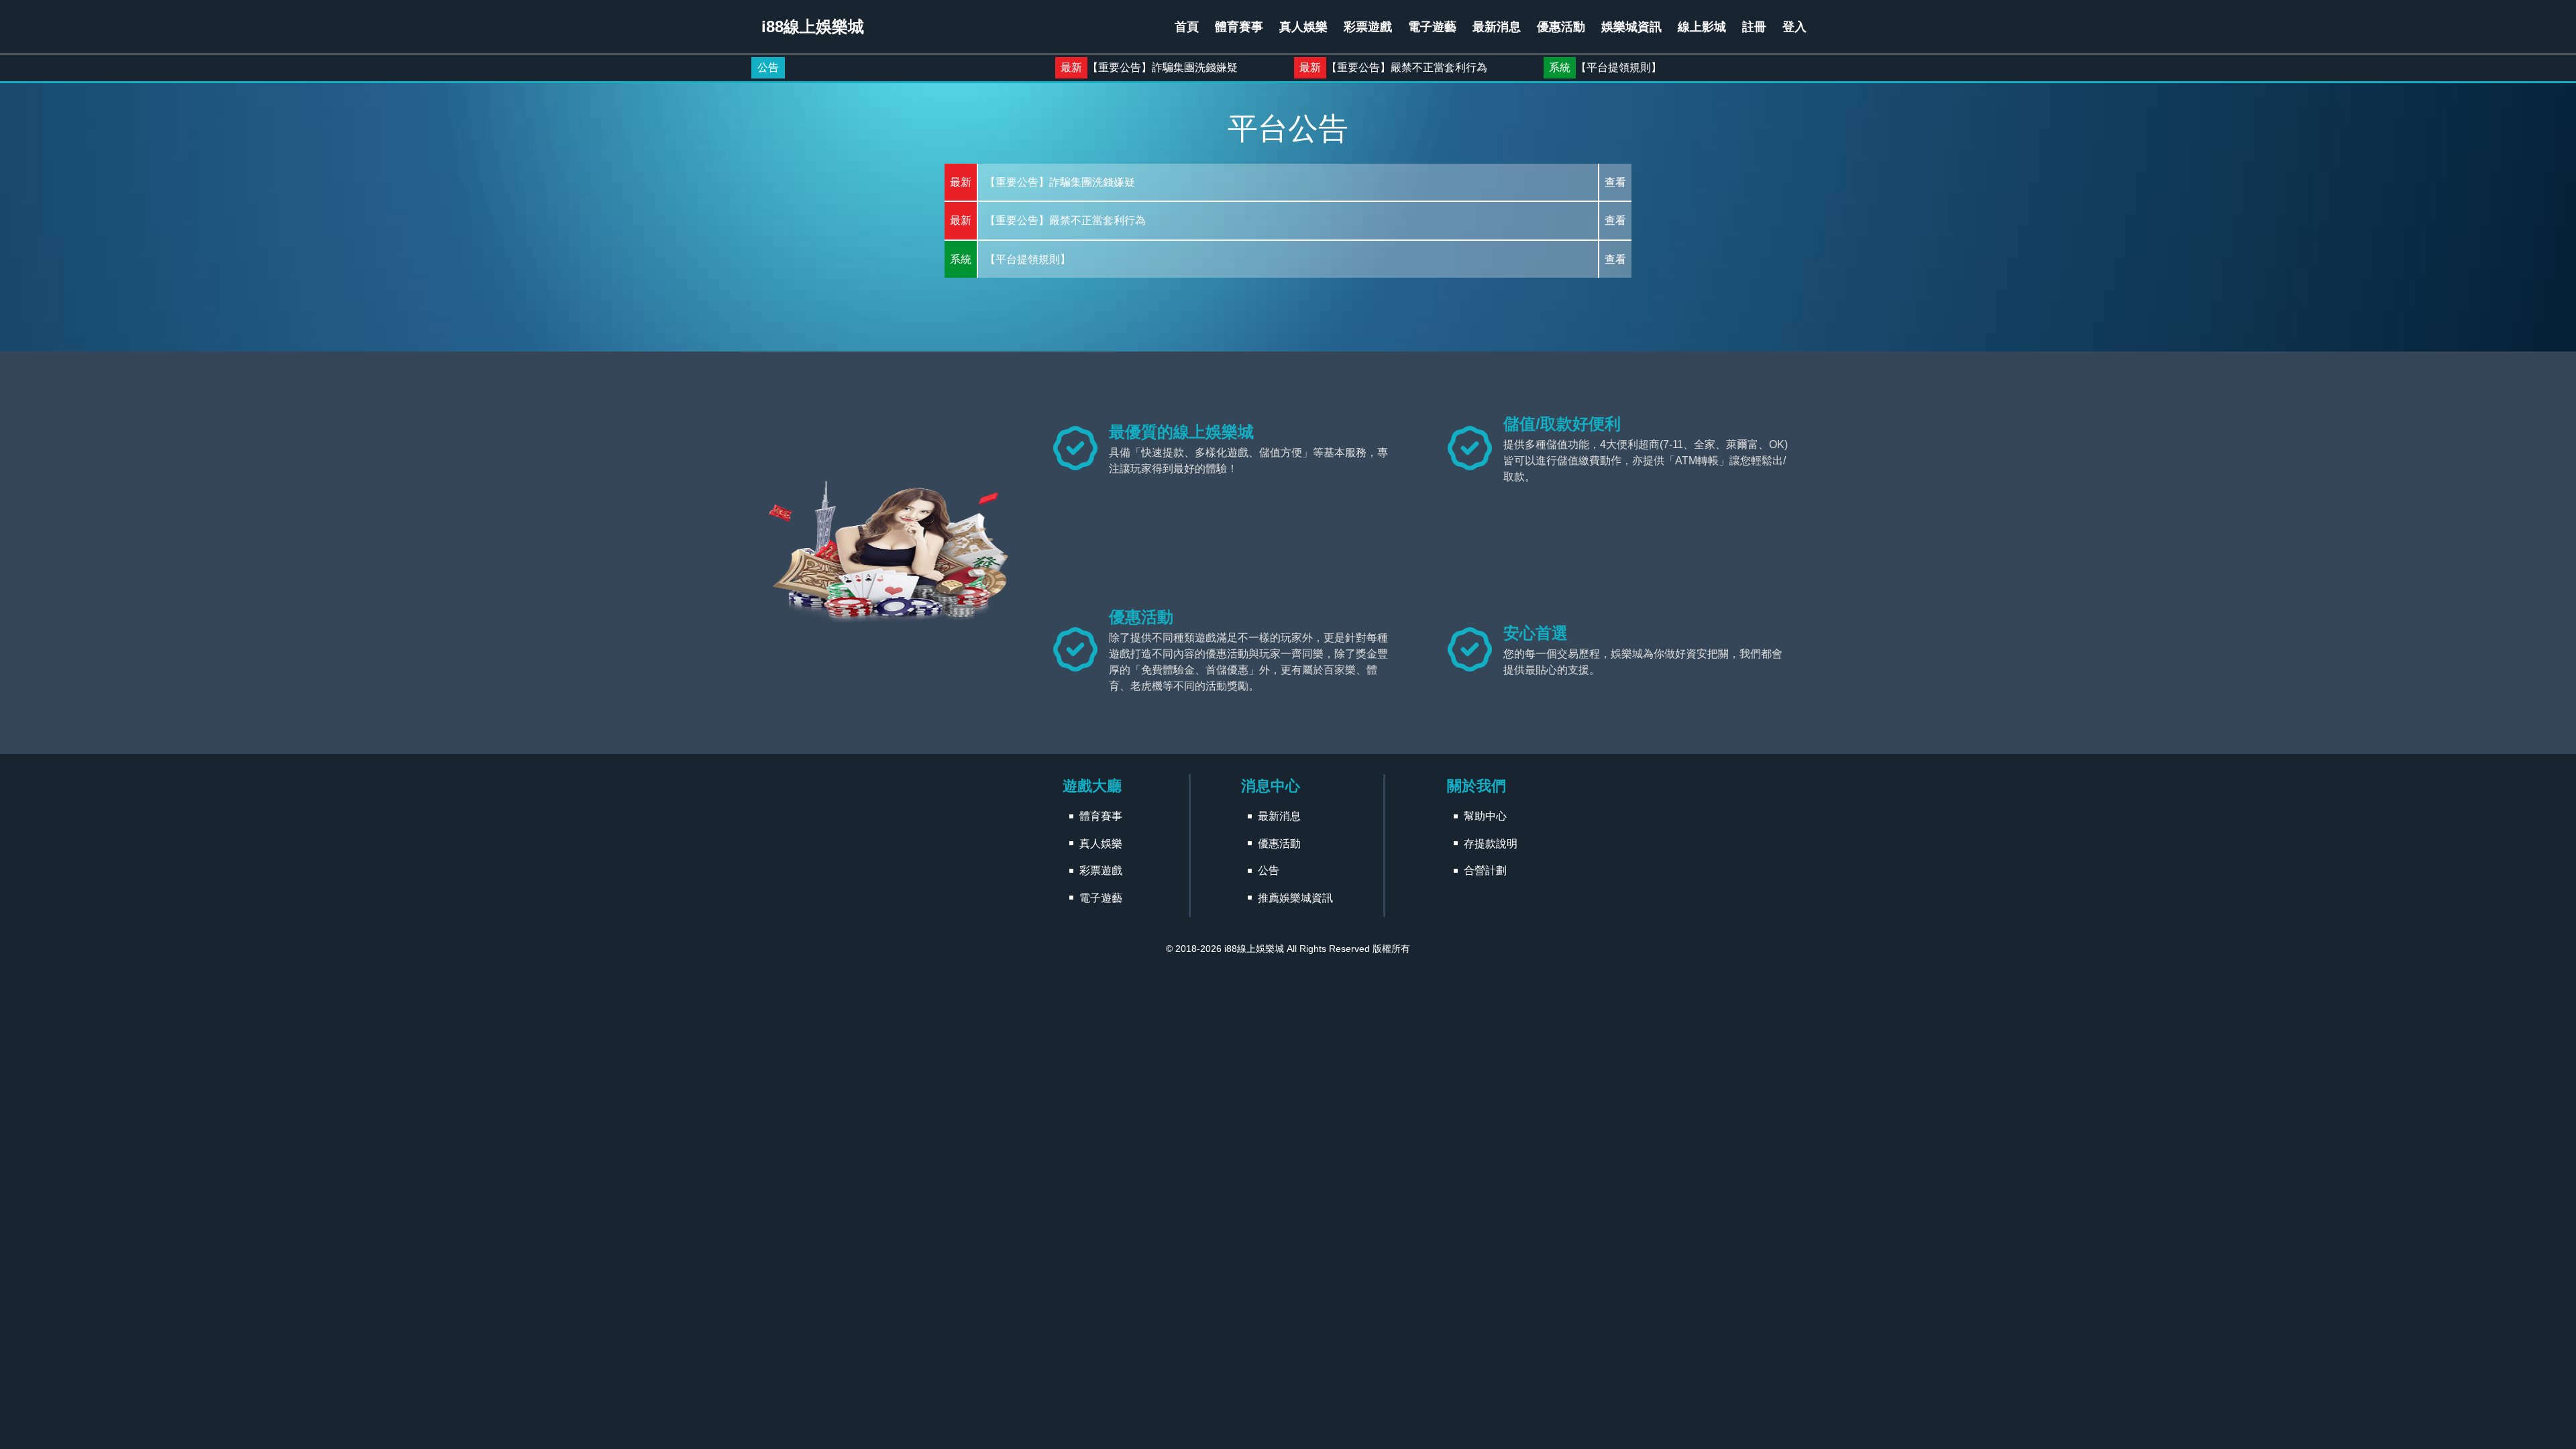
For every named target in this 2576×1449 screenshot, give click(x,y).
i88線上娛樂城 (1254, 949)
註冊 (1754, 27)
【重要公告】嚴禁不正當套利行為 (1316, 67)
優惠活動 (1561, 27)
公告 (768, 67)
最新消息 (1497, 27)
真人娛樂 (1303, 27)
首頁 (1187, 27)
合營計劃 (1485, 870)
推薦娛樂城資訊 (1295, 898)
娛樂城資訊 (1631, 27)
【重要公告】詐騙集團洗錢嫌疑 (1071, 67)
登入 (1794, 27)
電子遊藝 (1432, 27)
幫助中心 (1485, 816)
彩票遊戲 (1368, 27)
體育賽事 (1239, 27)
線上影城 (1702, 27)
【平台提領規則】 (1527, 67)
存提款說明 (1491, 844)
